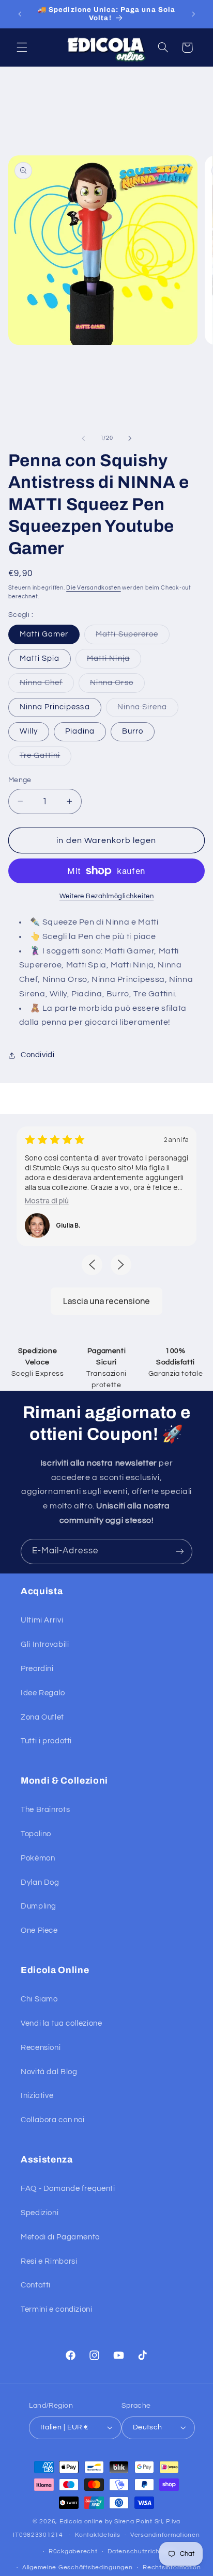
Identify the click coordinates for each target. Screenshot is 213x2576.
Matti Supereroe (133, 637)
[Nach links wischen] (83, 438)
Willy (29, 731)
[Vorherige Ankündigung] (20, 14)
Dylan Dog (40, 1882)
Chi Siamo (39, 1999)
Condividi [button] (38, 1055)
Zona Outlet (42, 1717)
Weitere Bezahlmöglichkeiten (106, 896)
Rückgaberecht (73, 2551)
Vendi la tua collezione (62, 2023)
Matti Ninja (114, 661)
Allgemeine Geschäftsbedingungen (78, 2567)
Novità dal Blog (49, 2072)
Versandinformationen (165, 2535)
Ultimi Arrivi (42, 1620)
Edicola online (81, 2522)
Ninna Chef (47, 686)
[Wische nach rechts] (130, 438)
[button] (22, 47)
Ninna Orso (117, 686)
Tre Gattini (46, 758)
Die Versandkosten (94, 588)
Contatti (36, 2285)
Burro (133, 731)
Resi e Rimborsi (49, 2261)
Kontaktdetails (97, 2535)
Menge (20, 780)
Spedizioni (40, 2213)
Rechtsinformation (172, 2567)
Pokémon (38, 1858)
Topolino (36, 1834)
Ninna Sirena (148, 710)
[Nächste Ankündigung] (193, 14)
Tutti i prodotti (46, 1741)
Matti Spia (40, 658)
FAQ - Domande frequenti (68, 2189)
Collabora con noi (53, 2120)
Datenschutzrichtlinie (141, 2551)
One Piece (39, 1930)
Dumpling (39, 1906)
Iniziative (37, 2096)
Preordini (37, 1669)
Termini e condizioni (57, 2309)
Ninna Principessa (55, 707)
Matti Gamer (44, 634)
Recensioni (41, 2048)
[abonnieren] (180, 1552)
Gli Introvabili (45, 1644)
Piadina (80, 731)
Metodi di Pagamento (60, 2237)
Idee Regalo (43, 1693)
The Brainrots (45, 1810)
